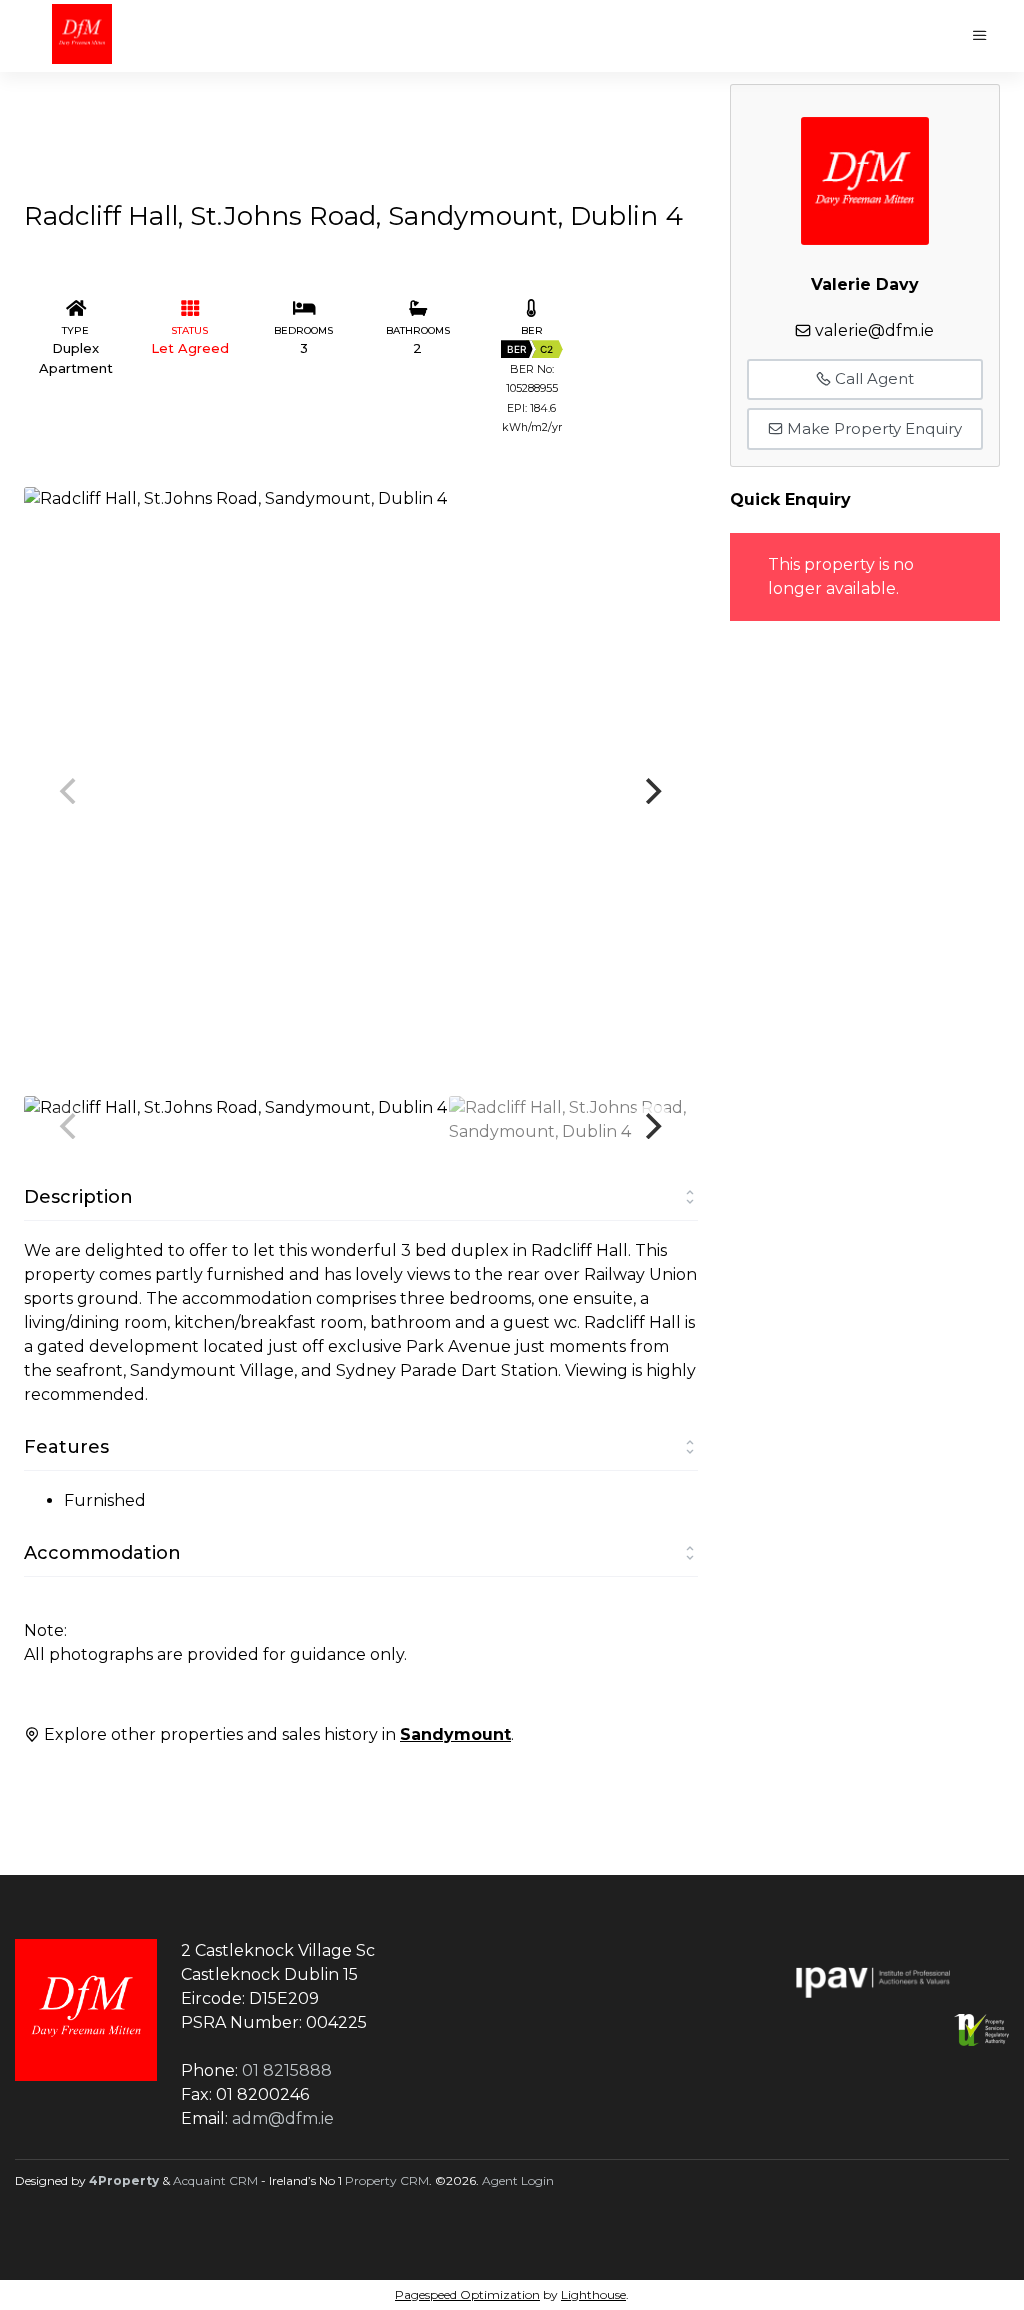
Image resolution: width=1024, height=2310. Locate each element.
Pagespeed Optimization (467, 2294)
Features (66, 1447)
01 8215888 (287, 2070)
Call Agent (872, 378)
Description (78, 1197)
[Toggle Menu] (980, 36)
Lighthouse (593, 2294)
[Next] (652, 791)
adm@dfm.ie (283, 2118)
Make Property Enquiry (872, 428)
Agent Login (518, 2180)
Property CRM (387, 2180)
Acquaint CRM (215, 2180)
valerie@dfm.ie (874, 330)
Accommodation (102, 1553)
